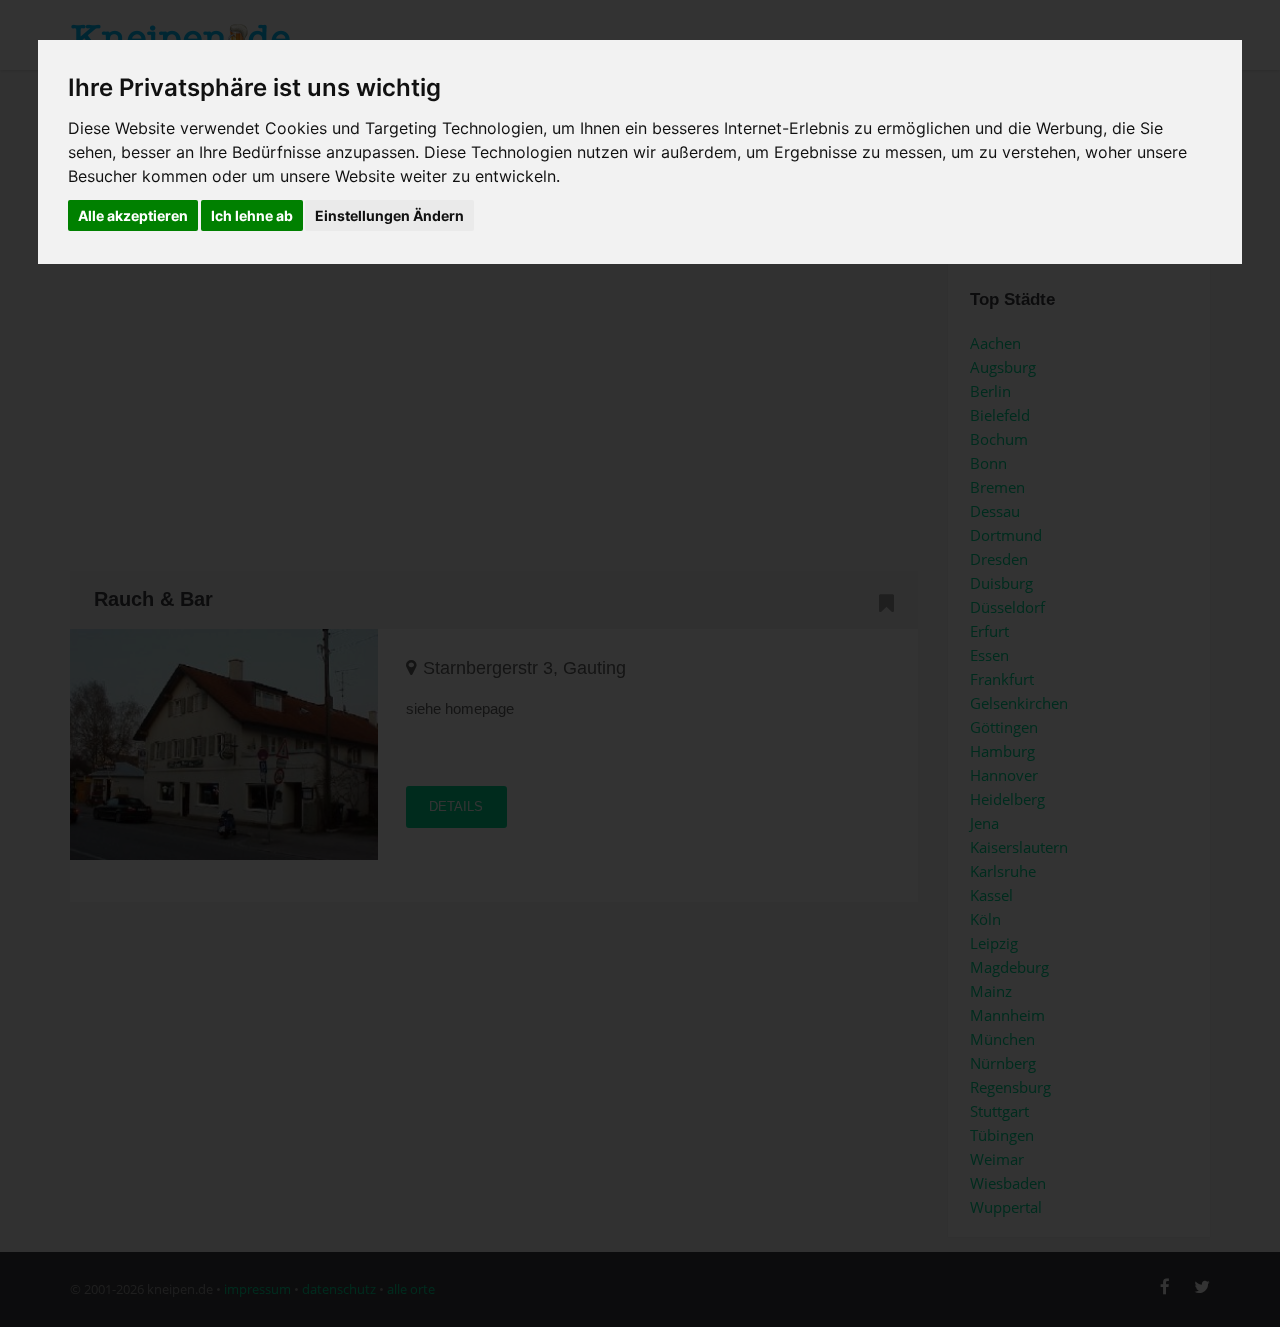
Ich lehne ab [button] (252, 215)
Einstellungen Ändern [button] (389, 215)
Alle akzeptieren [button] (133, 215)
